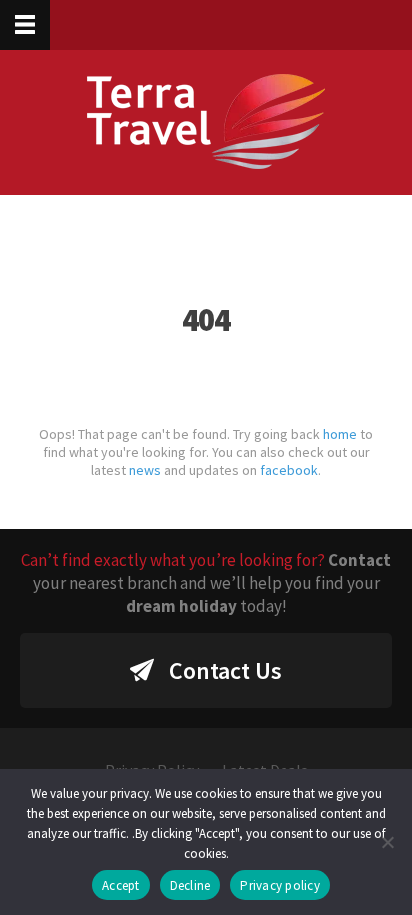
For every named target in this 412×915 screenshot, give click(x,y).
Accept (121, 885)
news (145, 470)
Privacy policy (280, 885)
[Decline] (387, 842)
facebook (289, 470)
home (340, 434)
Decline (190, 885)
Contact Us (225, 670)
